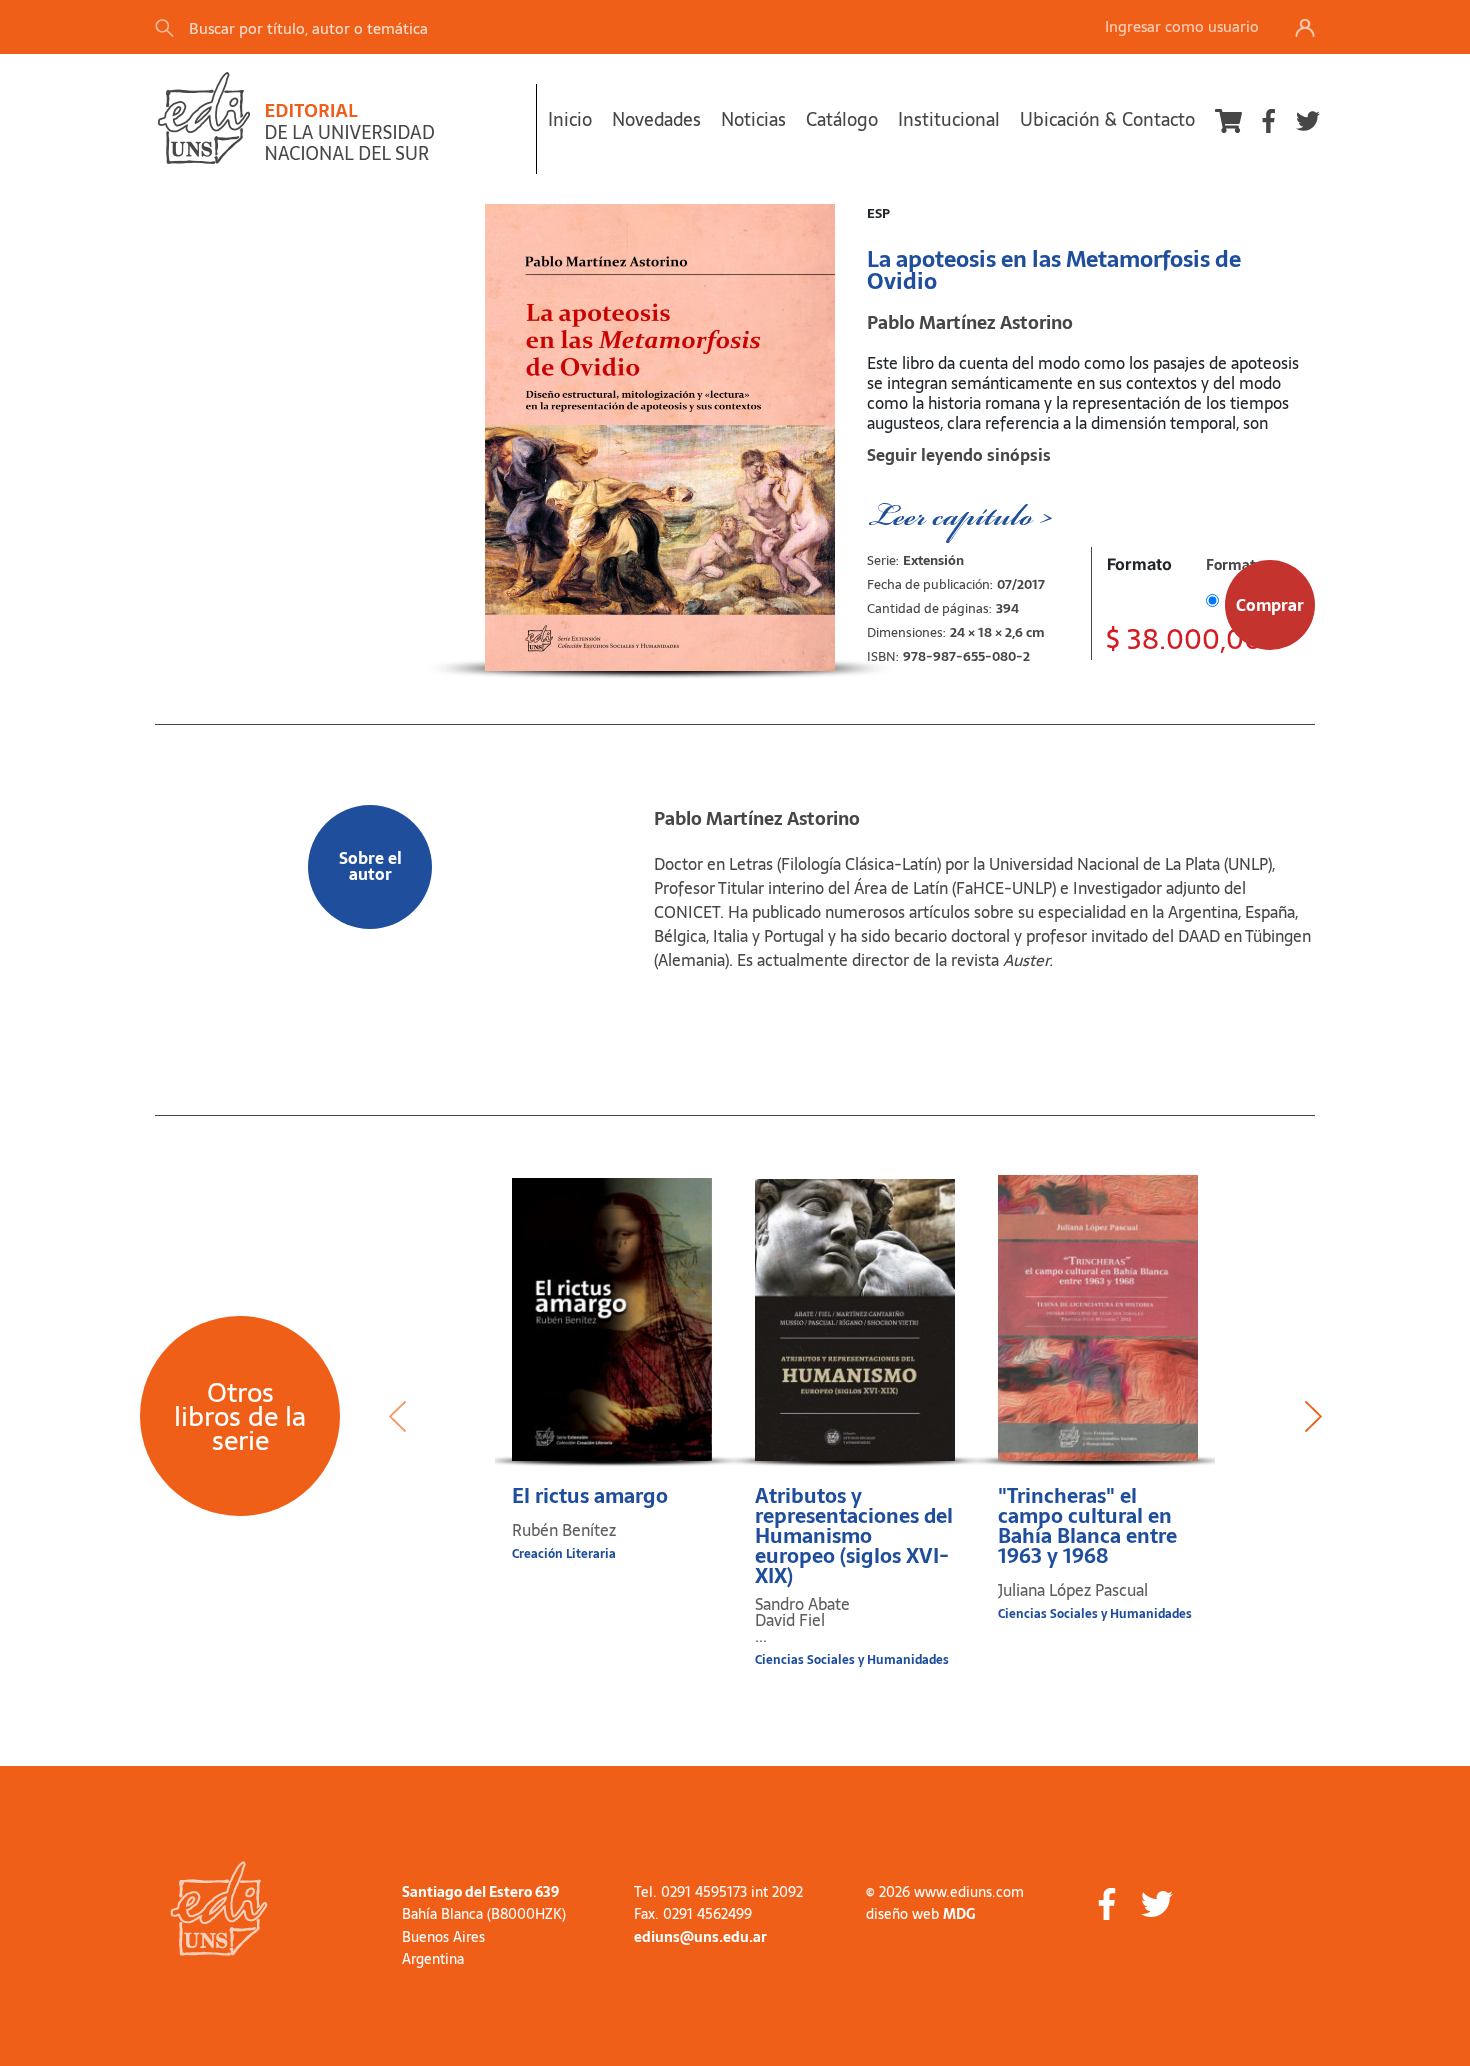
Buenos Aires (443, 1937)
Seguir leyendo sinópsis (959, 455)
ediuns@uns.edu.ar (700, 1937)
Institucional (949, 119)
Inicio (570, 119)
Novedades (656, 119)
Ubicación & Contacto (1107, 119)
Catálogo (842, 119)
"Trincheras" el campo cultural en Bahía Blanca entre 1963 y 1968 (1087, 1526)
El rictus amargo (590, 1496)
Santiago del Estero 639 (480, 1892)
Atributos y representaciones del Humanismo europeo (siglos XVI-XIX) (854, 1536)
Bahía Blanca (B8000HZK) (484, 1914)
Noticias (753, 119)
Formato (1139, 564)
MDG (959, 1914)
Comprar (1270, 605)
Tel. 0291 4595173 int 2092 (718, 1892)
